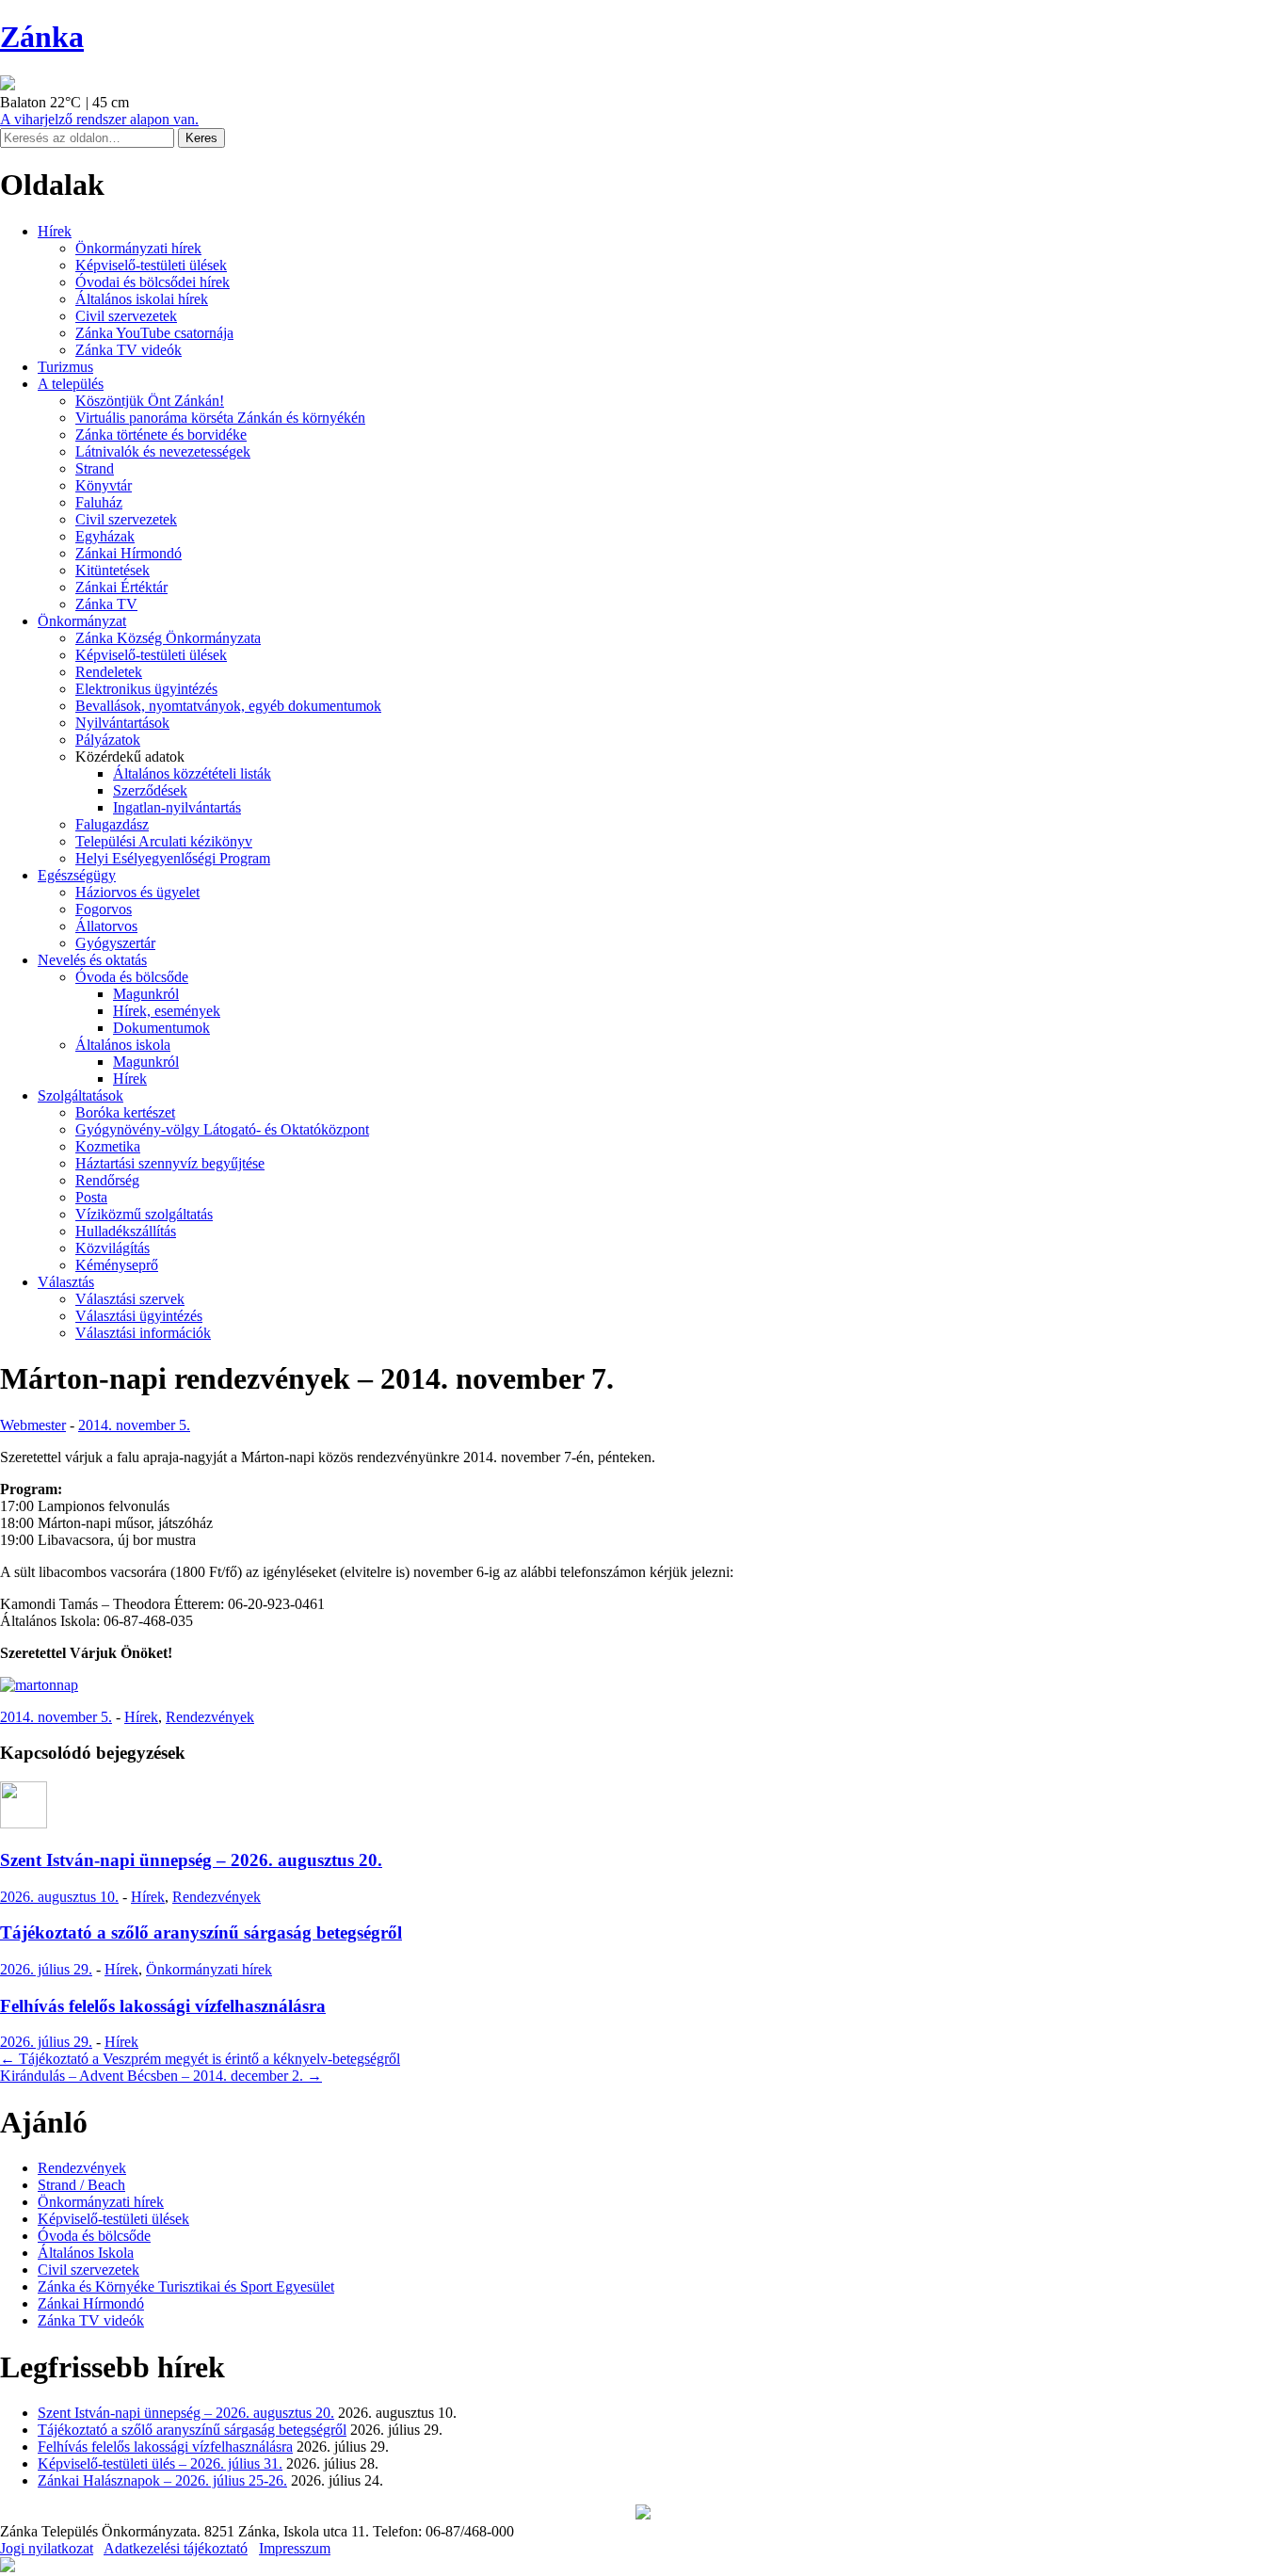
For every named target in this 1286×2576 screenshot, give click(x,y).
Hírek (55, 231)
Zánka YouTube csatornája (154, 333)
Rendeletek (109, 672)
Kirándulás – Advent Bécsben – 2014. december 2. (161, 2076)
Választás (66, 1282)
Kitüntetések (113, 570)
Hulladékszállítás (126, 1231)
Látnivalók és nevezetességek (163, 451)
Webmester (33, 1425)
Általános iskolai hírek (142, 299)
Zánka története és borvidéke (161, 435)
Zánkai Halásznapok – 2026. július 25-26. (162, 2480)
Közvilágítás (113, 1248)
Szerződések (150, 790)
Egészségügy (77, 875)
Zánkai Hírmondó (129, 553)
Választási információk (143, 1333)
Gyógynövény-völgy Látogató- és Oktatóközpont (222, 1129)
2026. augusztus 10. (59, 1897)
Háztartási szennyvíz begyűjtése (170, 1163)
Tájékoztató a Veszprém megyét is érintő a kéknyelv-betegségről (200, 2059)
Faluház (99, 502)
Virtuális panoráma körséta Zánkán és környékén (220, 418)
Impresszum (295, 2548)
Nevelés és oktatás (92, 960)
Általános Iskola (86, 2253)
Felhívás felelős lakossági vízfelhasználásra (163, 2006)
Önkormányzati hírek (138, 248)
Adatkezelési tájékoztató (176, 2548)
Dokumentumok (161, 1028)
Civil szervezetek (126, 316)
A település (71, 384)
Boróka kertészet (125, 1112)
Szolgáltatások (80, 1095)
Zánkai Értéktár (121, 587)
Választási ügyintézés (139, 1316)
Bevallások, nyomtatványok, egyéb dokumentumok (228, 706)
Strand (95, 468)
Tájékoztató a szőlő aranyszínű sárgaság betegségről (201, 1932)
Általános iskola (123, 1045)
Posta (91, 1197)
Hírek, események (167, 1011)
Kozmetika (108, 1146)
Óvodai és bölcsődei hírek (153, 282)
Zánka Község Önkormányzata (168, 638)
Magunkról (146, 994)
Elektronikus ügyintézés (146, 689)
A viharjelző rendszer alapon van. (99, 119)
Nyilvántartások (122, 723)
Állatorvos (106, 926)
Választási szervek (130, 1299)
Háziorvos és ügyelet (137, 892)
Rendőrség (107, 1180)
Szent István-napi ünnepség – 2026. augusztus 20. (191, 1860)
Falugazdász (112, 824)
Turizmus (65, 367)
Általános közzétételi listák (192, 773)
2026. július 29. (46, 1969)
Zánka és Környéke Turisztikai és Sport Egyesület (186, 2286)
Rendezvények (210, 1717)
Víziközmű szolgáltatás (144, 1214)
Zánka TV (106, 604)
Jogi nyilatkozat (47, 2548)
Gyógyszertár (115, 943)
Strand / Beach (81, 2185)
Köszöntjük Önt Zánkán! (150, 401)
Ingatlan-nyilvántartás (177, 807)
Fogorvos (104, 909)
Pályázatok (108, 740)
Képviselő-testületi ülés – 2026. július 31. (160, 2463)
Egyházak (105, 536)
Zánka (42, 37)
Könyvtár (104, 485)
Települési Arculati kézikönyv (164, 841)
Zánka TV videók (129, 350)
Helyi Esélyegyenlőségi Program (173, 858)
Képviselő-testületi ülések (151, 265)
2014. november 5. (134, 1425)
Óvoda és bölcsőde (132, 977)
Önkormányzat (82, 621)
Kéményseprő (117, 1265)
